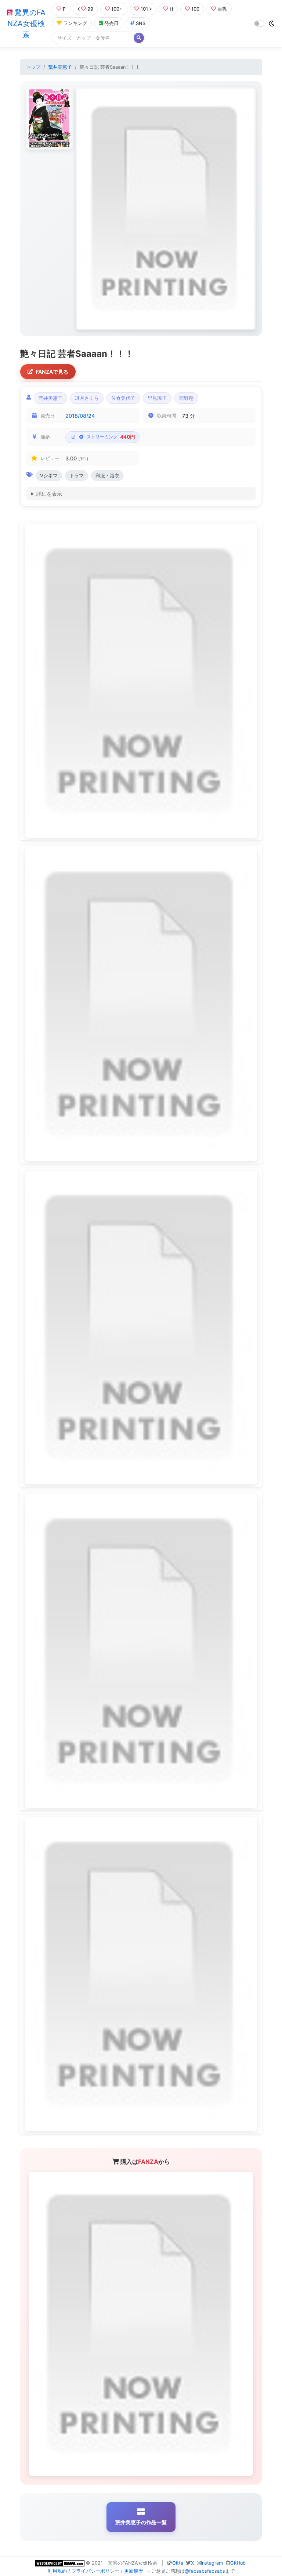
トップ (33, 67)
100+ (117, 9)
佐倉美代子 (123, 398)
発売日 (111, 23)
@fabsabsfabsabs (205, 2571)
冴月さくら (87, 398)
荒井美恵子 (60, 67)
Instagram (212, 2563)
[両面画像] (166, 209)
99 (90, 9)
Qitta (178, 2563)
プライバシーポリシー (95, 2571)
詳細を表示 (49, 494)
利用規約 (57, 2571)
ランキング (75, 23)
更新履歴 (134, 2571)
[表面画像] (49, 118)
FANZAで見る (52, 372)
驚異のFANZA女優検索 (26, 24)
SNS (141, 23)
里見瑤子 (157, 398)
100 (195, 9)
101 (144, 9)
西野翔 (186, 398)
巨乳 (222, 9)
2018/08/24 (80, 416)
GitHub (238, 2563)
